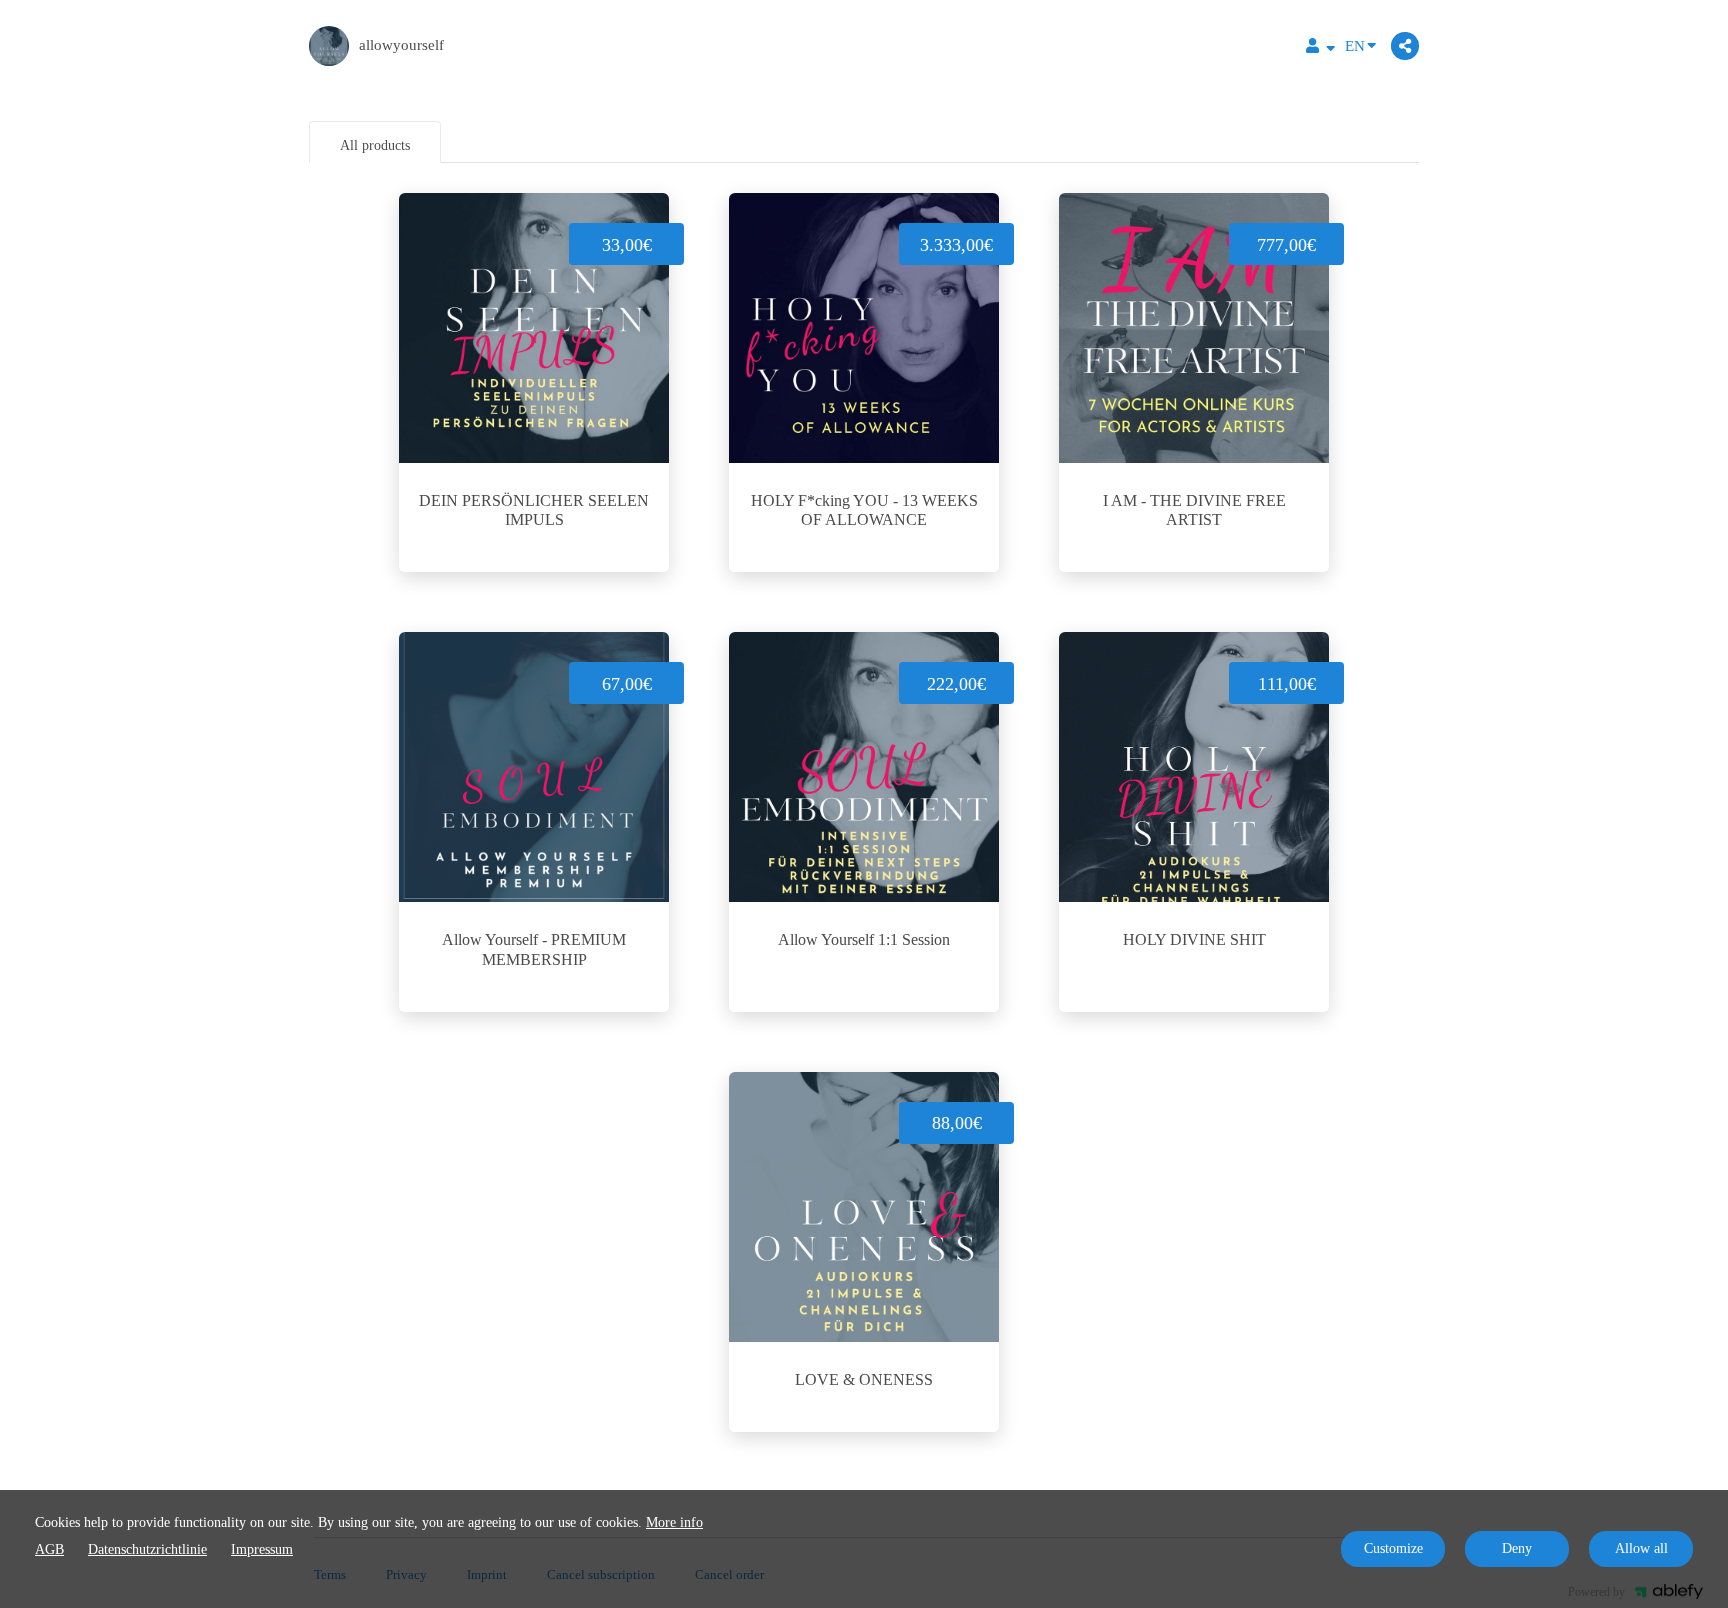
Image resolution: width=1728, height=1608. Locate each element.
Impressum (262, 1549)
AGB (49, 1549)
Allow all (1641, 1548)
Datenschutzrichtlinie (147, 1549)
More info (674, 1522)
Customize (1393, 1548)
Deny (1517, 1548)
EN (1355, 46)
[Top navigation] (1320, 48)
